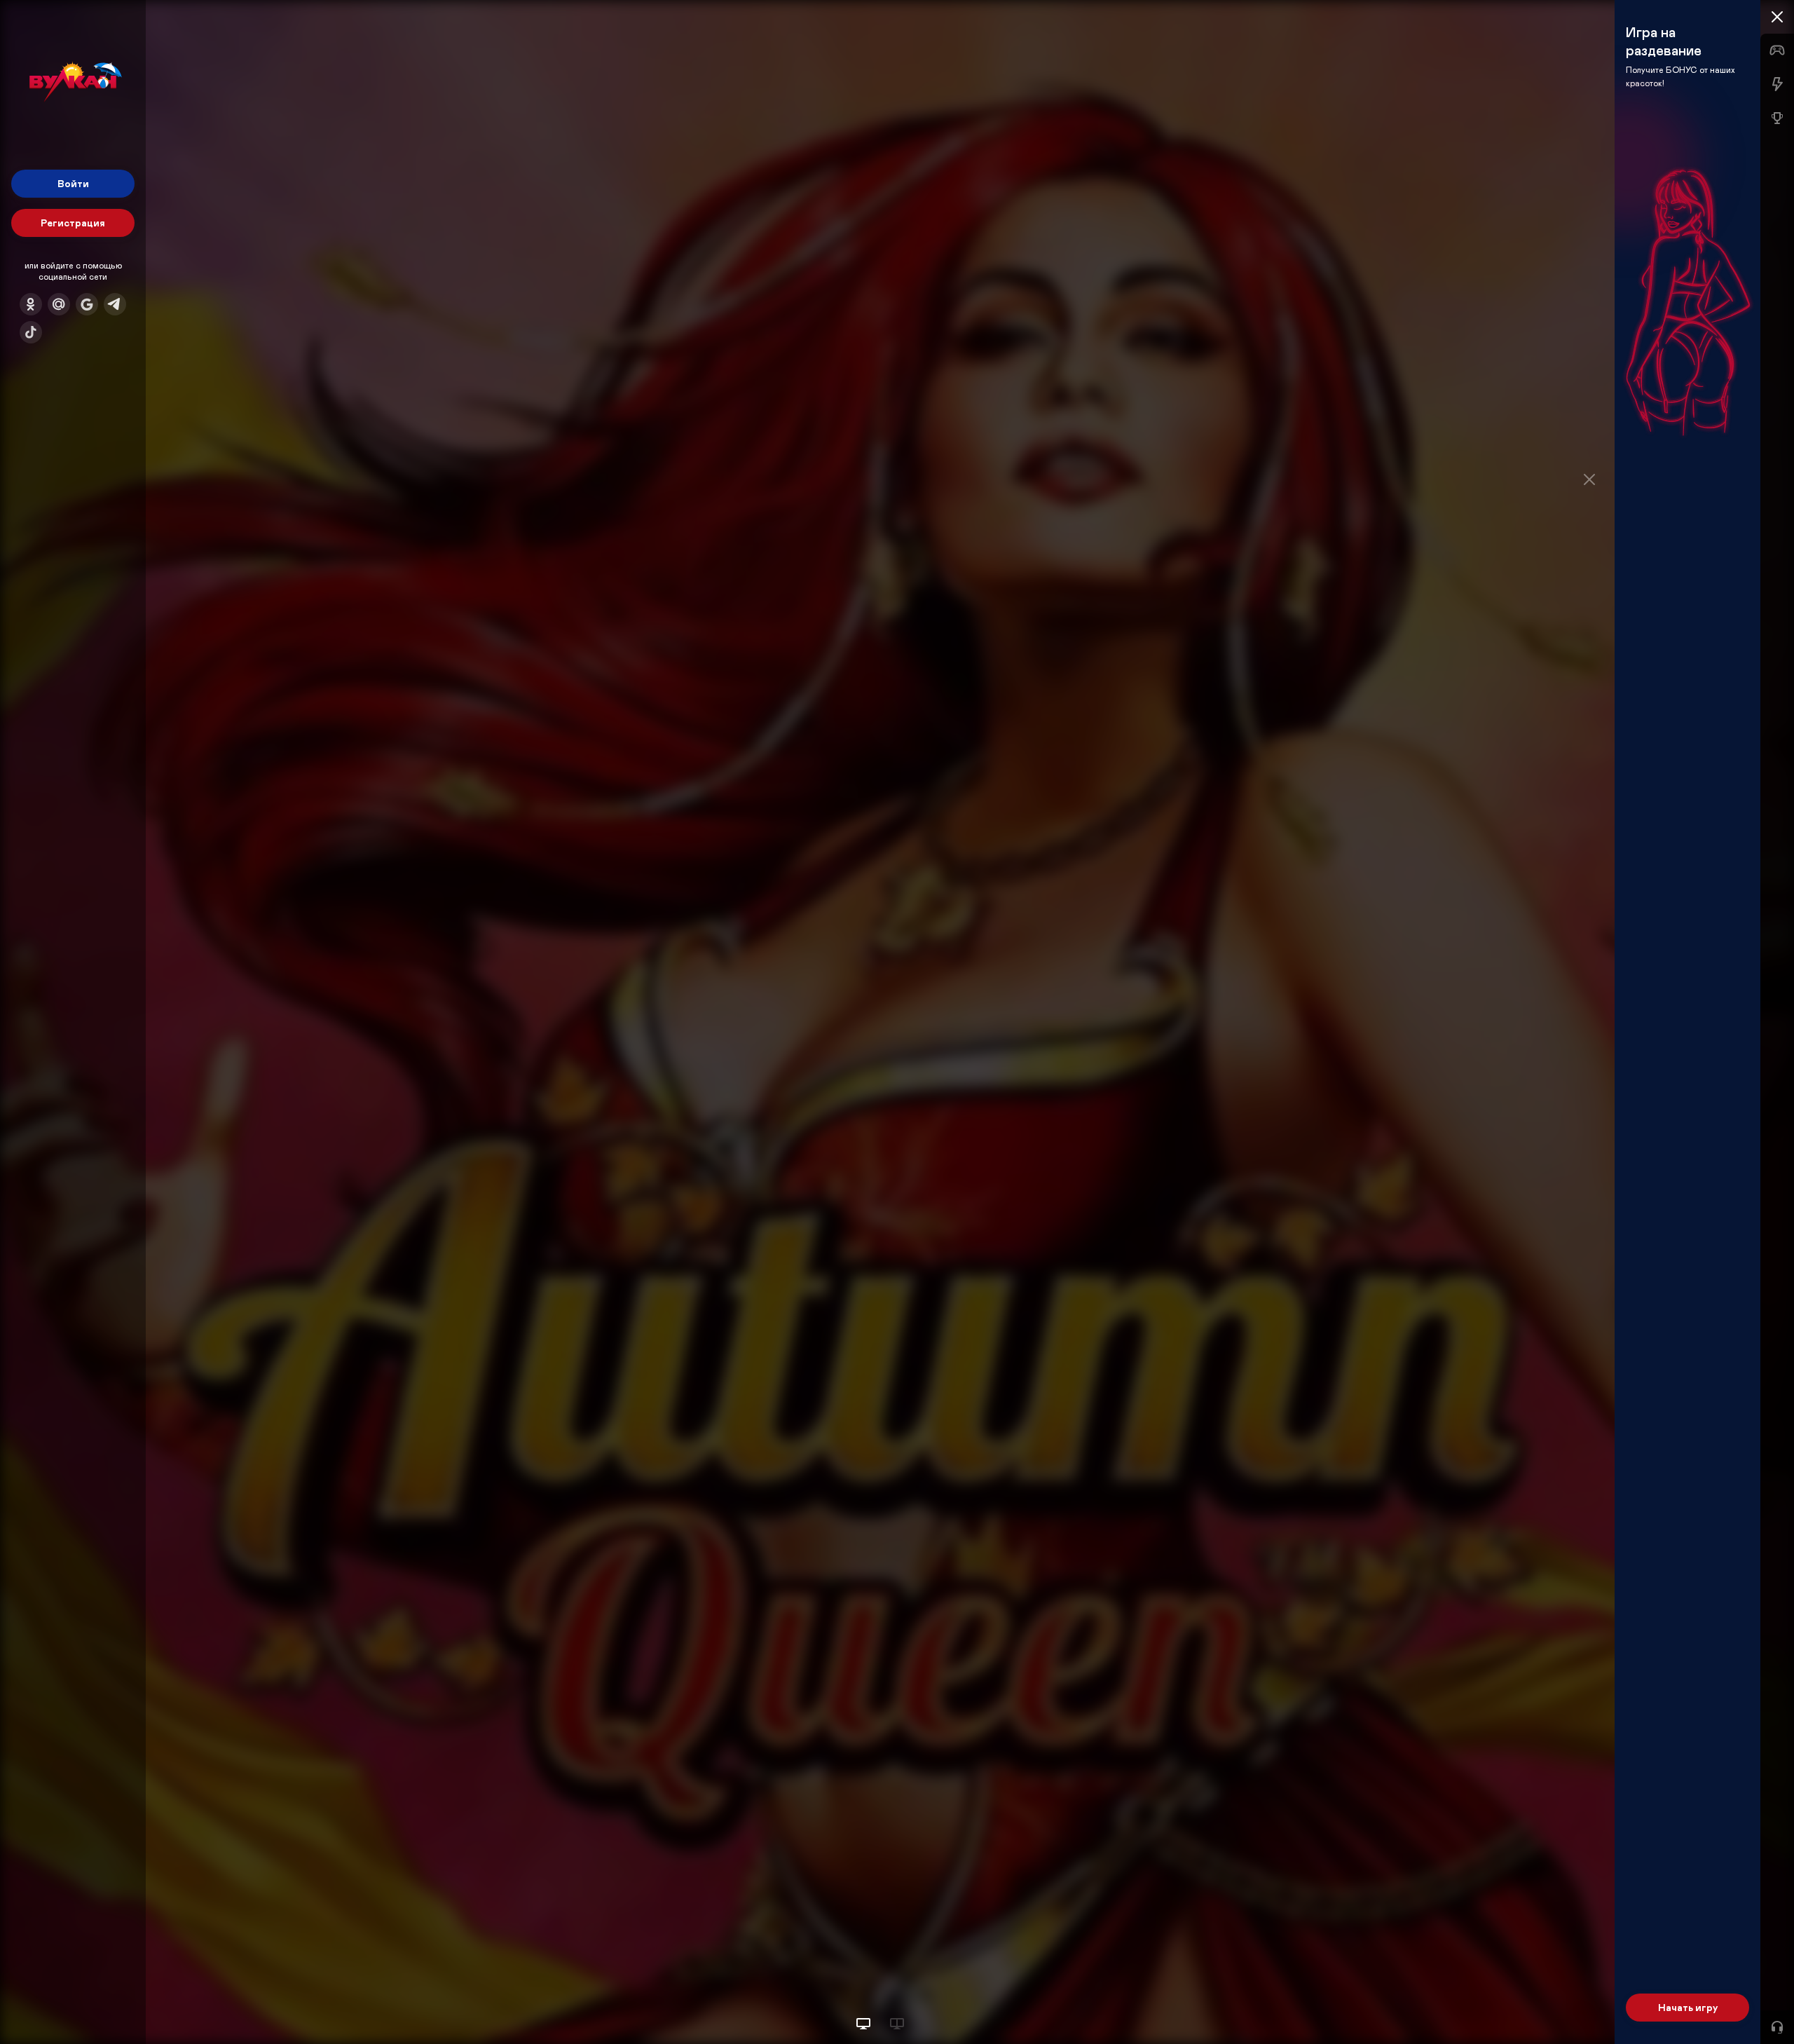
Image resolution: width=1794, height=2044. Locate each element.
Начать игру (1688, 2007)
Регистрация (73, 223)
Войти (73, 183)
